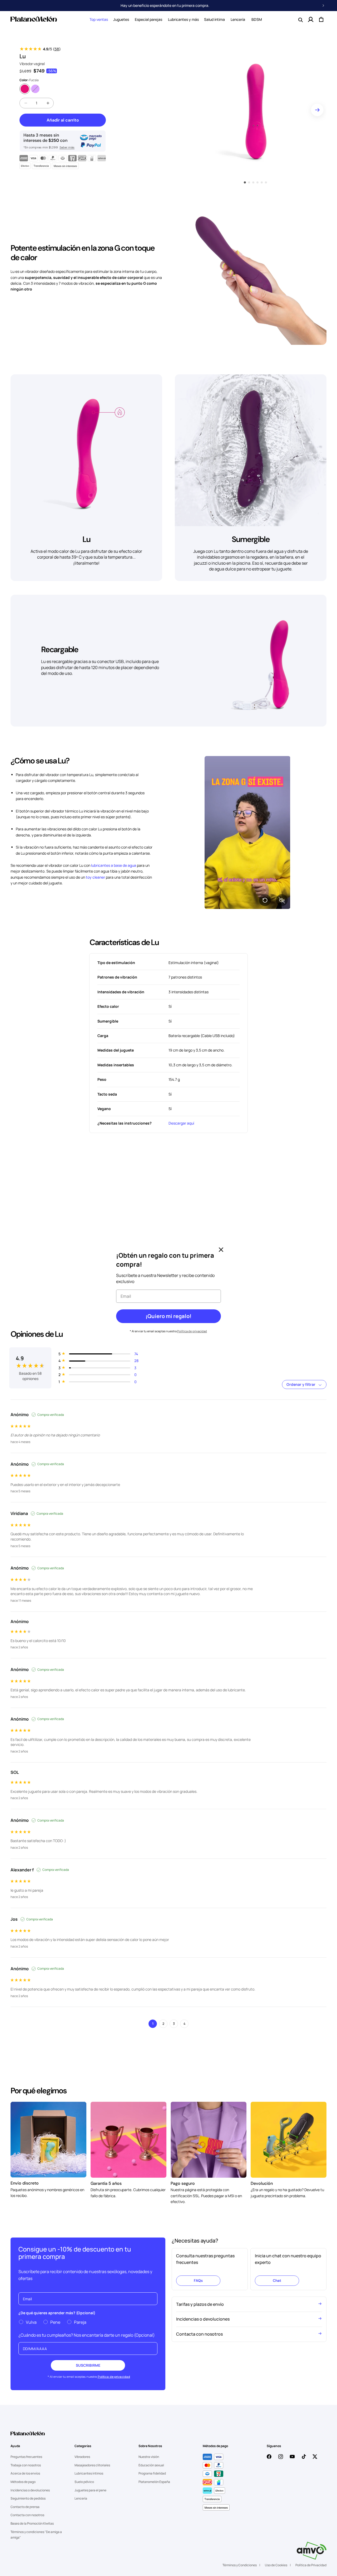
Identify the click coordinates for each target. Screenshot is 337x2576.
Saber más (67, 147)
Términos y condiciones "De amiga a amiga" (36, 2535)
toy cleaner (95, 877)
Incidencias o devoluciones (30, 2490)
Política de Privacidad (311, 2565)
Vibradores (82, 2457)
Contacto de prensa (25, 2507)
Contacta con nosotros (27, 2515)
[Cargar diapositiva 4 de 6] (257, 182)
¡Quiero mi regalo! (168, 1316)
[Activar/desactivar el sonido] (282, 900)
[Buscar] (300, 20)
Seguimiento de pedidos (28, 2498)
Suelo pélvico (84, 2482)
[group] (30, 1362)
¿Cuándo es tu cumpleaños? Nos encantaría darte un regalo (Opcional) (87, 2335)
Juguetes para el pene (90, 2490)
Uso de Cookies (276, 2565)
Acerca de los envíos (25, 2473)
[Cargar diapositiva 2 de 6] (249, 182)
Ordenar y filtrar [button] (301, 1384)
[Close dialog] (221, 1250)
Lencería (81, 2498)
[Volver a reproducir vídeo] (265, 900)
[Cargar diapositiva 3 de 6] (253, 182)
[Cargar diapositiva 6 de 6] (266, 182)
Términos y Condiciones (240, 2565)
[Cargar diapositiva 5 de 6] (262, 182)
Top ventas (99, 19)
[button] (99, 20)
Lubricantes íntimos (89, 2473)
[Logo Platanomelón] (28, 2437)
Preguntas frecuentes (26, 2457)
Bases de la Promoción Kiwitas (32, 2523)
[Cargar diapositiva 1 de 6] (245, 182)
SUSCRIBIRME (88, 2365)
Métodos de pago (23, 2482)
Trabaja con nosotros (26, 2465)
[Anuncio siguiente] (323, 6)
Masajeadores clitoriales (92, 2465)
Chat (277, 2280)
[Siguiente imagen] (317, 110)
